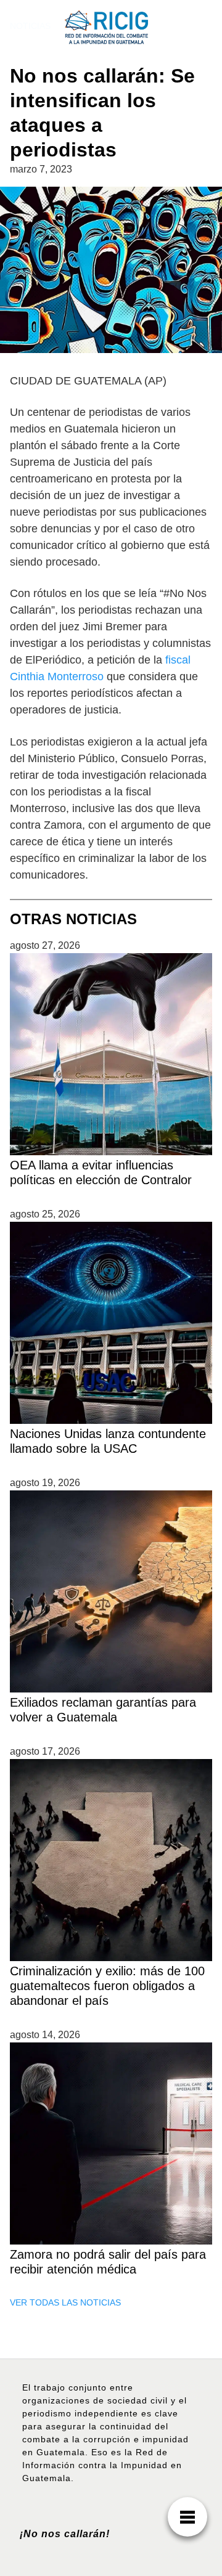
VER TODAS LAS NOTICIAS (65, 2302)
